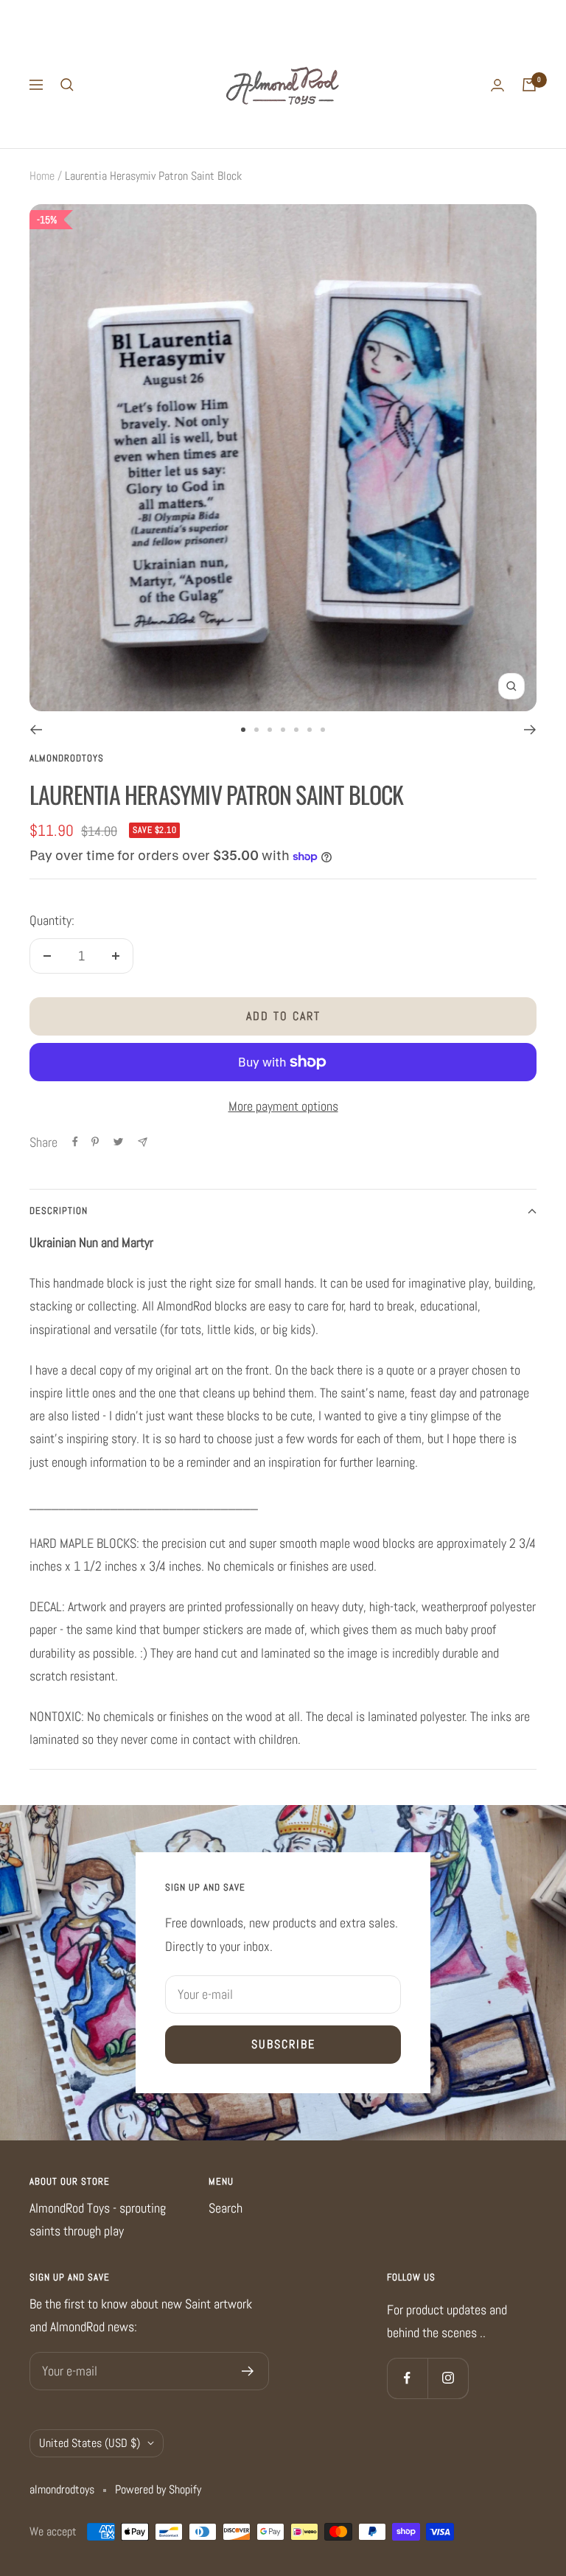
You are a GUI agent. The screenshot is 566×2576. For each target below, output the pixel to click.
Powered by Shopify (158, 2489)
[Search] (67, 85)
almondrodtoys (67, 758)
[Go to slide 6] (310, 730)
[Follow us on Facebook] (407, 2378)
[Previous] (36, 730)
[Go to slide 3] (270, 730)
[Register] (248, 2371)
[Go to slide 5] (296, 730)
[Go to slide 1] (243, 730)
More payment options (283, 1106)
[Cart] (529, 85)
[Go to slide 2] (256, 730)
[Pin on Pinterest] (95, 1142)
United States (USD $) (90, 2443)
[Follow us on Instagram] (448, 2378)
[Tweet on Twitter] (118, 1142)
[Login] (497, 85)
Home (42, 176)
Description (59, 1211)
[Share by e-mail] (143, 1142)
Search (226, 2208)
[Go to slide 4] (283, 730)
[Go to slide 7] (323, 730)
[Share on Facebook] (75, 1142)
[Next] (530, 730)
